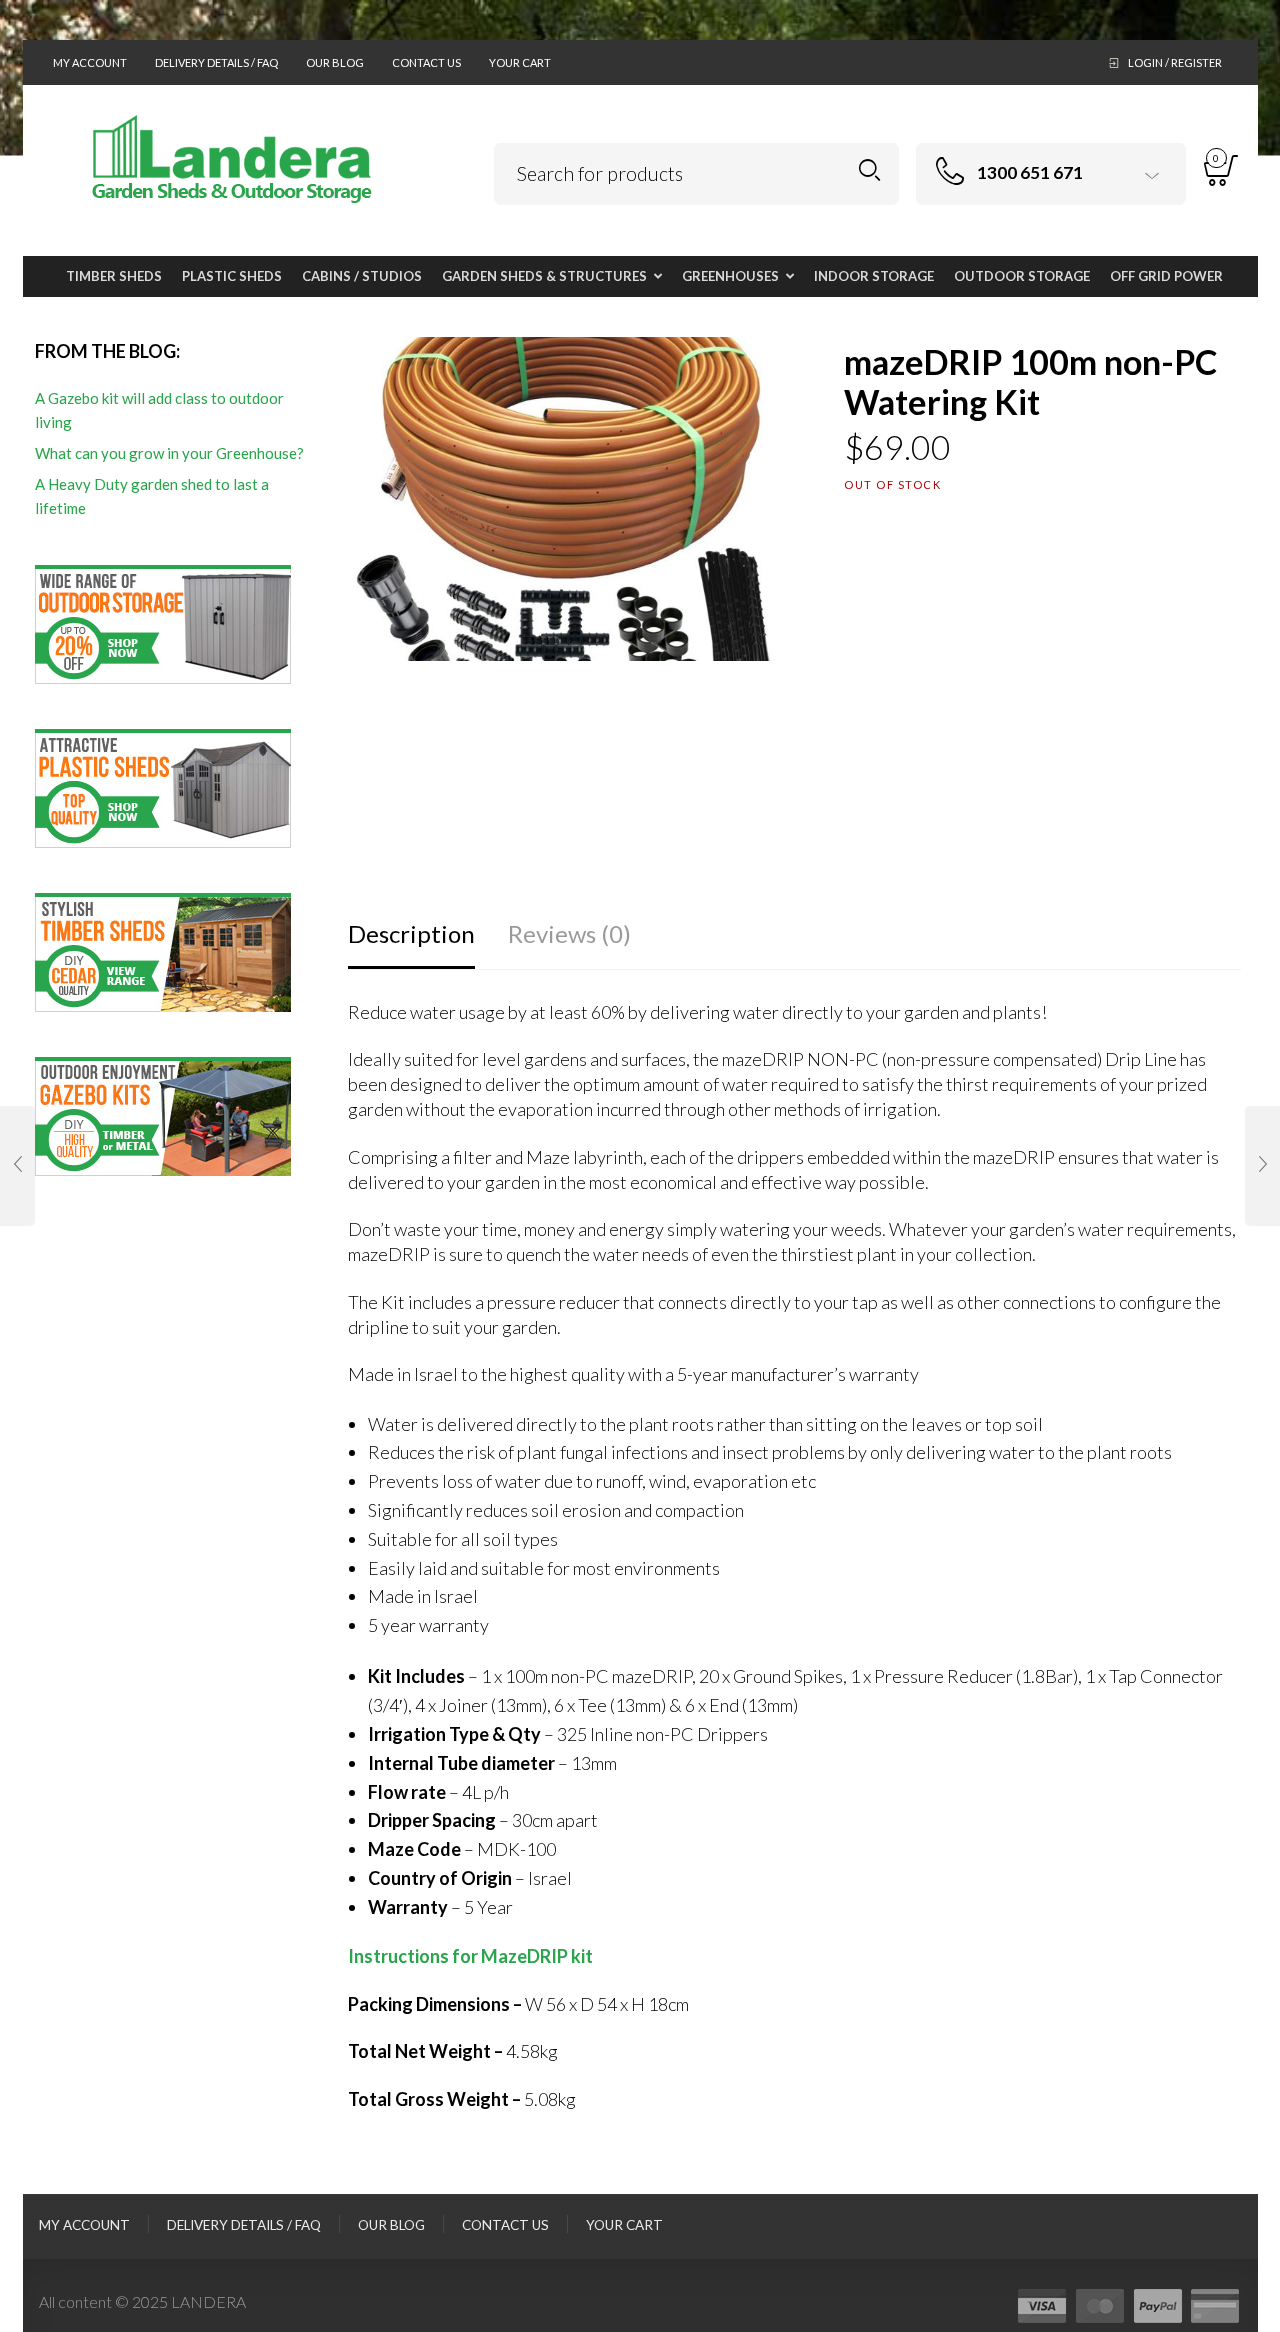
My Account (90, 62)
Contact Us (426, 62)
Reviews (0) (569, 933)
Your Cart (520, 62)
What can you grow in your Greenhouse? (169, 453)
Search (869, 170)
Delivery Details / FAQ (216, 62)
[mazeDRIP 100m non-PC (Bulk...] (17, 1166)
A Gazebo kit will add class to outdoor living (159, 410)
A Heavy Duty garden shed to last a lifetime (152, 496)
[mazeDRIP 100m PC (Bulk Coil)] (1262, 1166)
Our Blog (335, 62)
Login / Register (1175, 62)
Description (411, 933)
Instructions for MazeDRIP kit (470, 1956)
